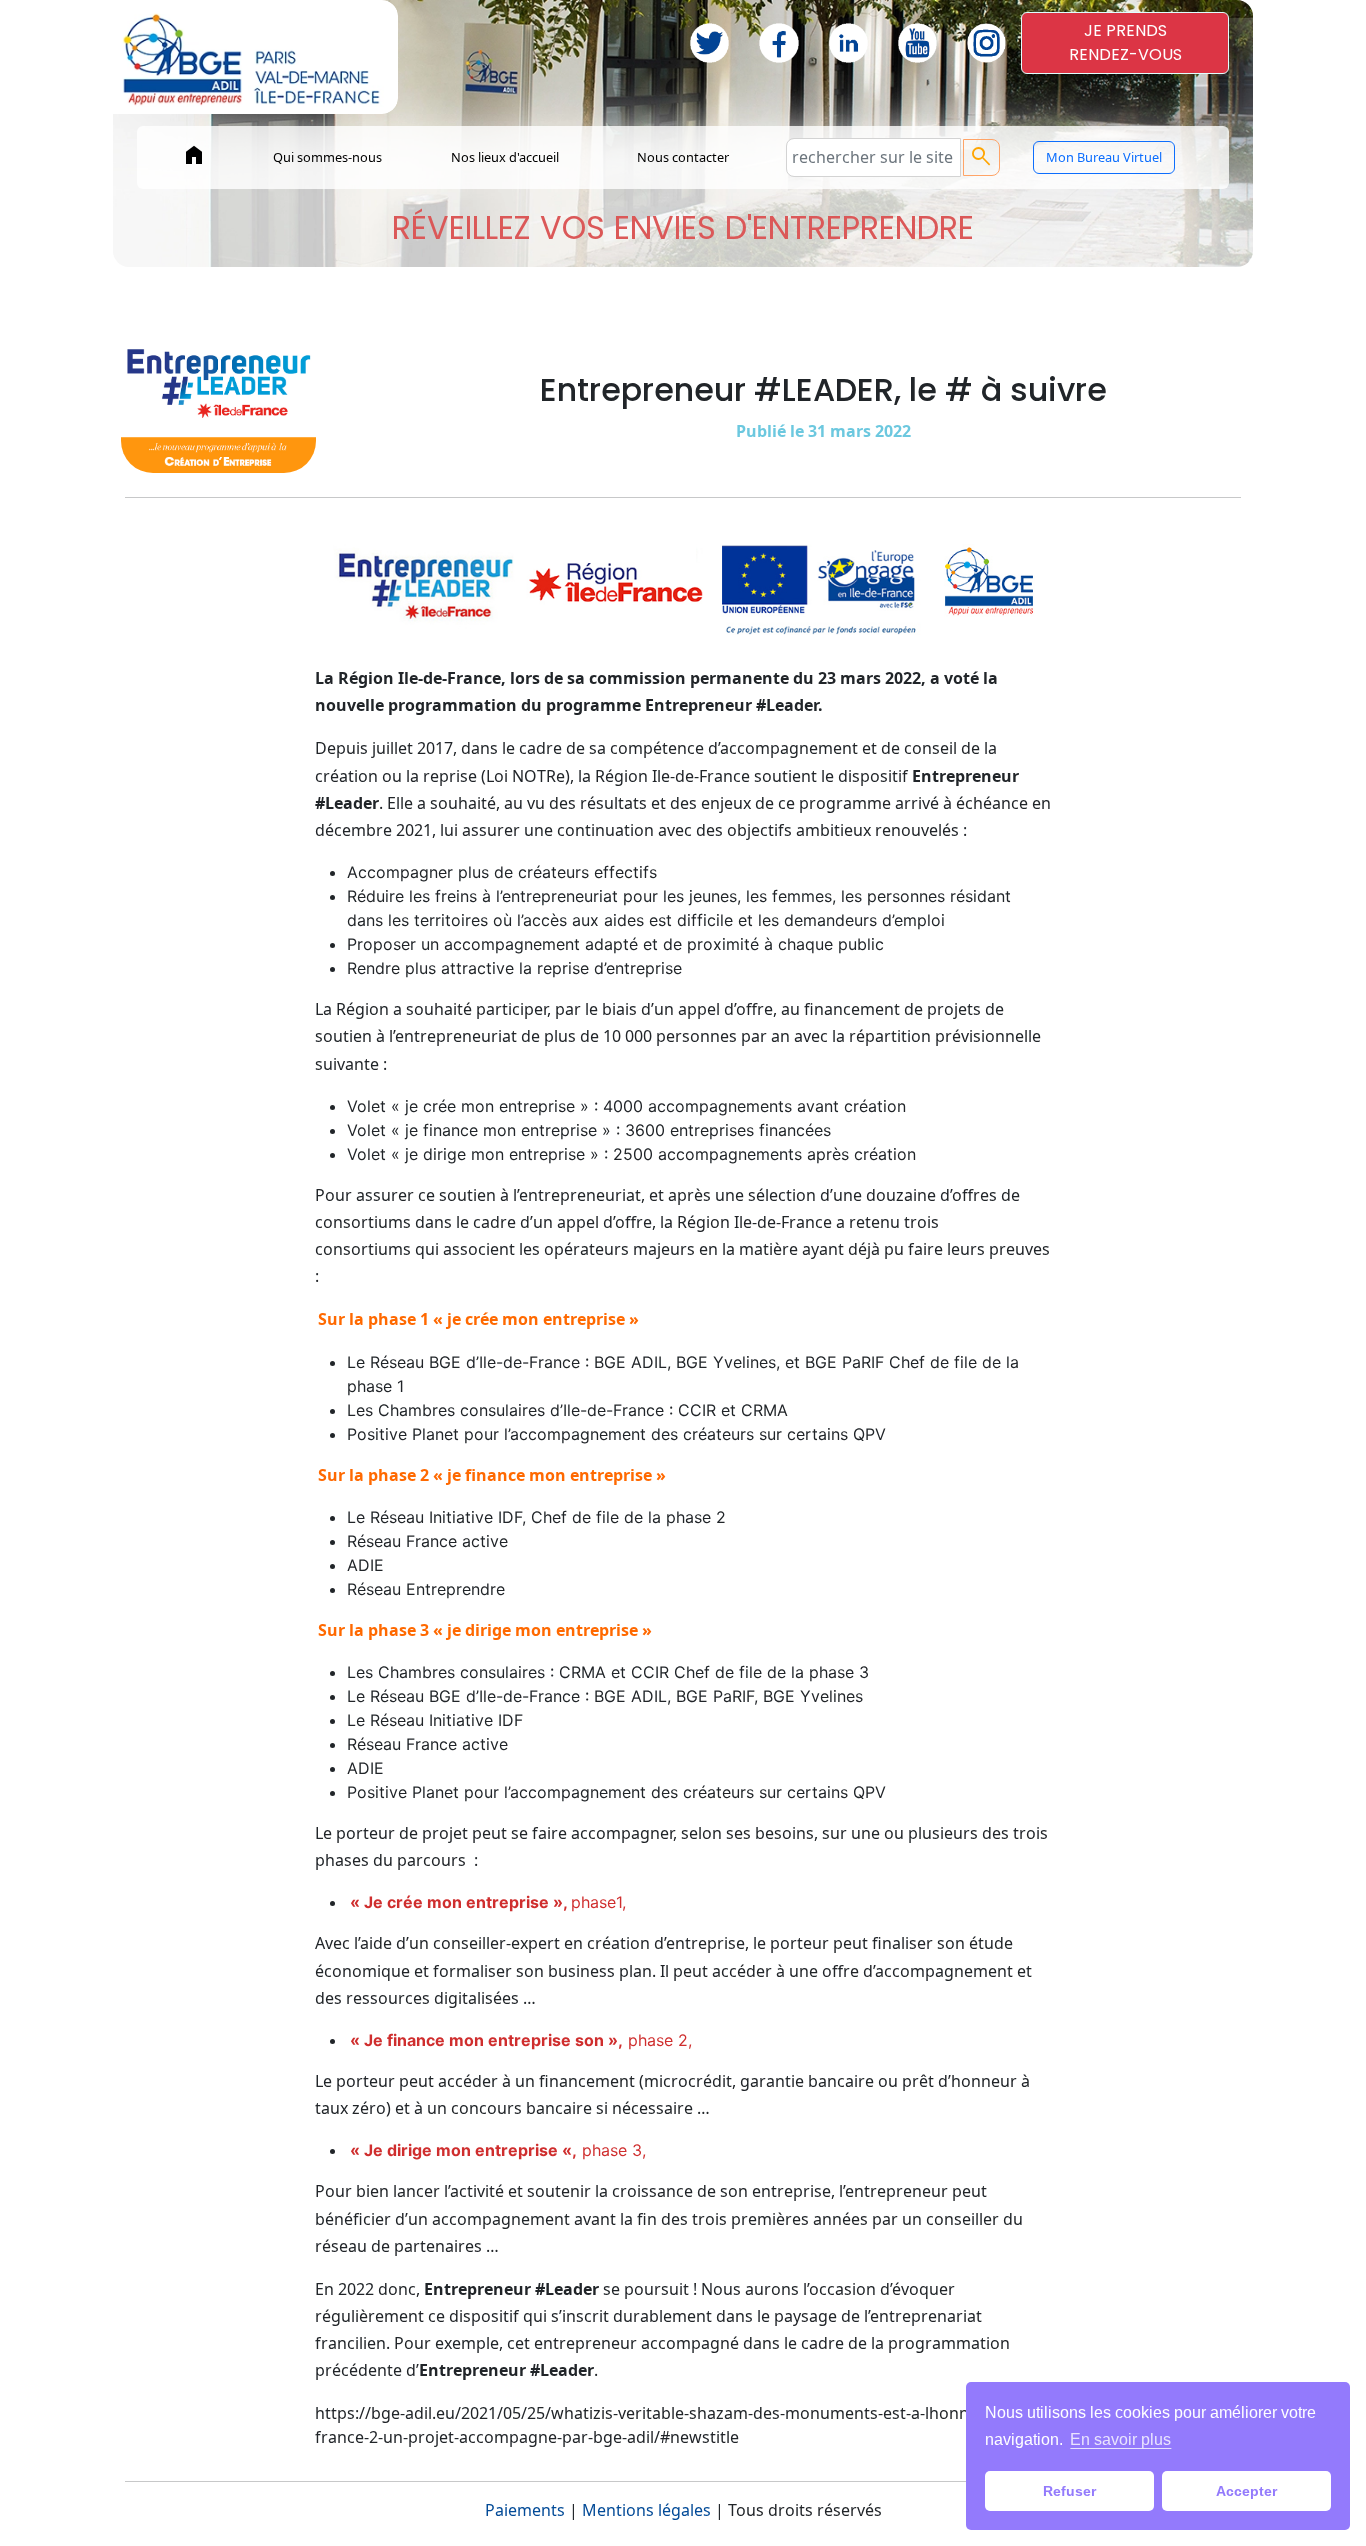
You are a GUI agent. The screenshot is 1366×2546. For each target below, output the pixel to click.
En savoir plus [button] (1120, 2439)
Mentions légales (646, 2510)
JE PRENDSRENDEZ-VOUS (1125, 42)
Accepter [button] (1246, 2491)
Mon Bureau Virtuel (1104, 157)
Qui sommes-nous (327, 157)
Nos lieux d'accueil (505, 157)
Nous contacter (683, 157)
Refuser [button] (1069, 2491)
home (194, 155)
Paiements (525, 2510)
